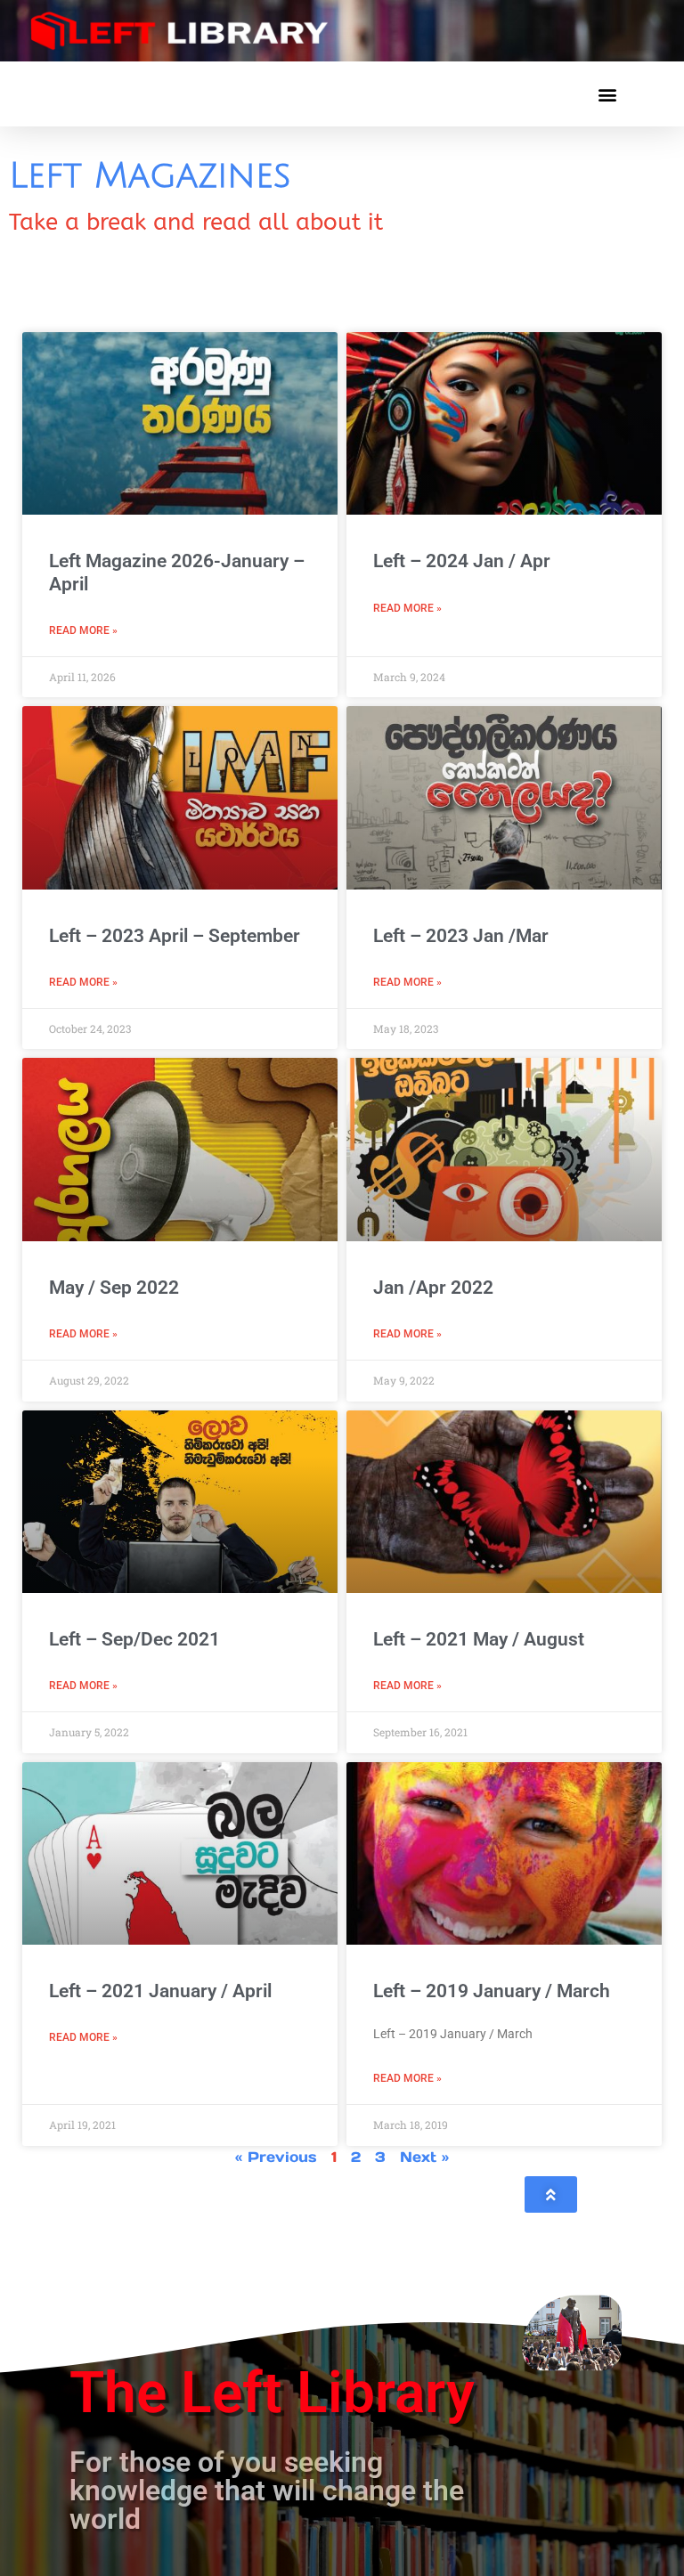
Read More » (83, 630)
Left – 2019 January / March (492, 1991)
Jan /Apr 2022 (433, 1288)
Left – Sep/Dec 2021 (134, 1639)
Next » (424, 2157)
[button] (607, 94)
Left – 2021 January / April (160, 1991)
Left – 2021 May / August (479, 1639)
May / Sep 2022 (114, 1288)
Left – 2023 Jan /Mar (461, 936)
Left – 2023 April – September (175, 936)
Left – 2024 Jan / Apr (462, 561)
